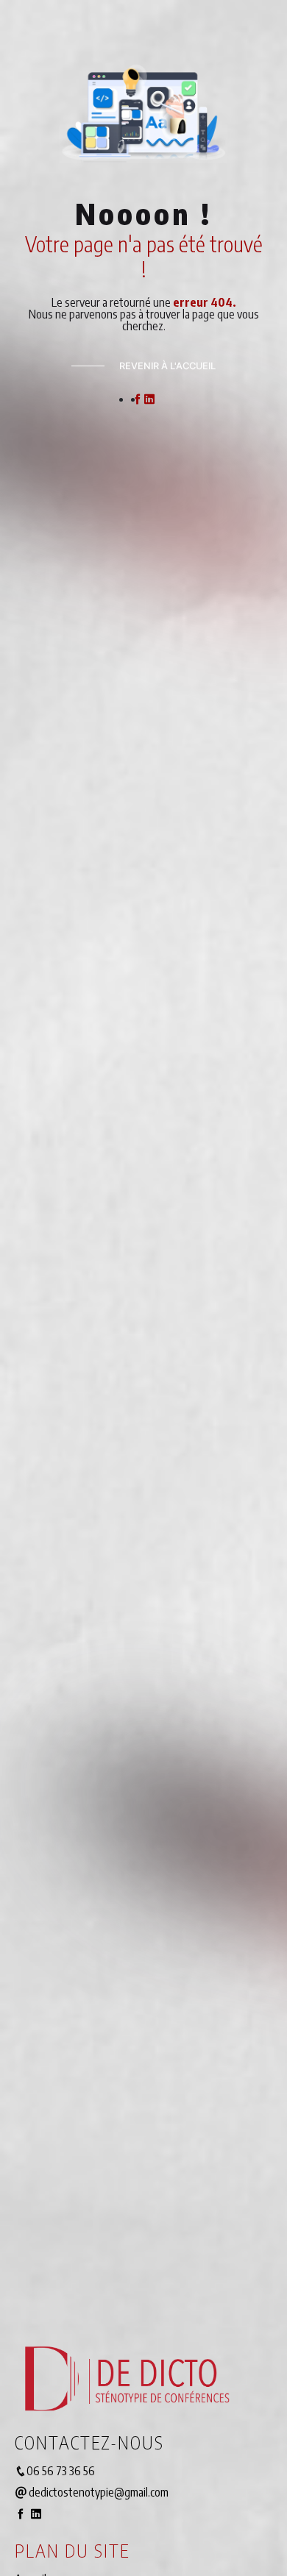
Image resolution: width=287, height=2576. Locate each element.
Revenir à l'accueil (167, 366)
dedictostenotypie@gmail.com (98, 2492)
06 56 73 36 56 (61, 2471)
